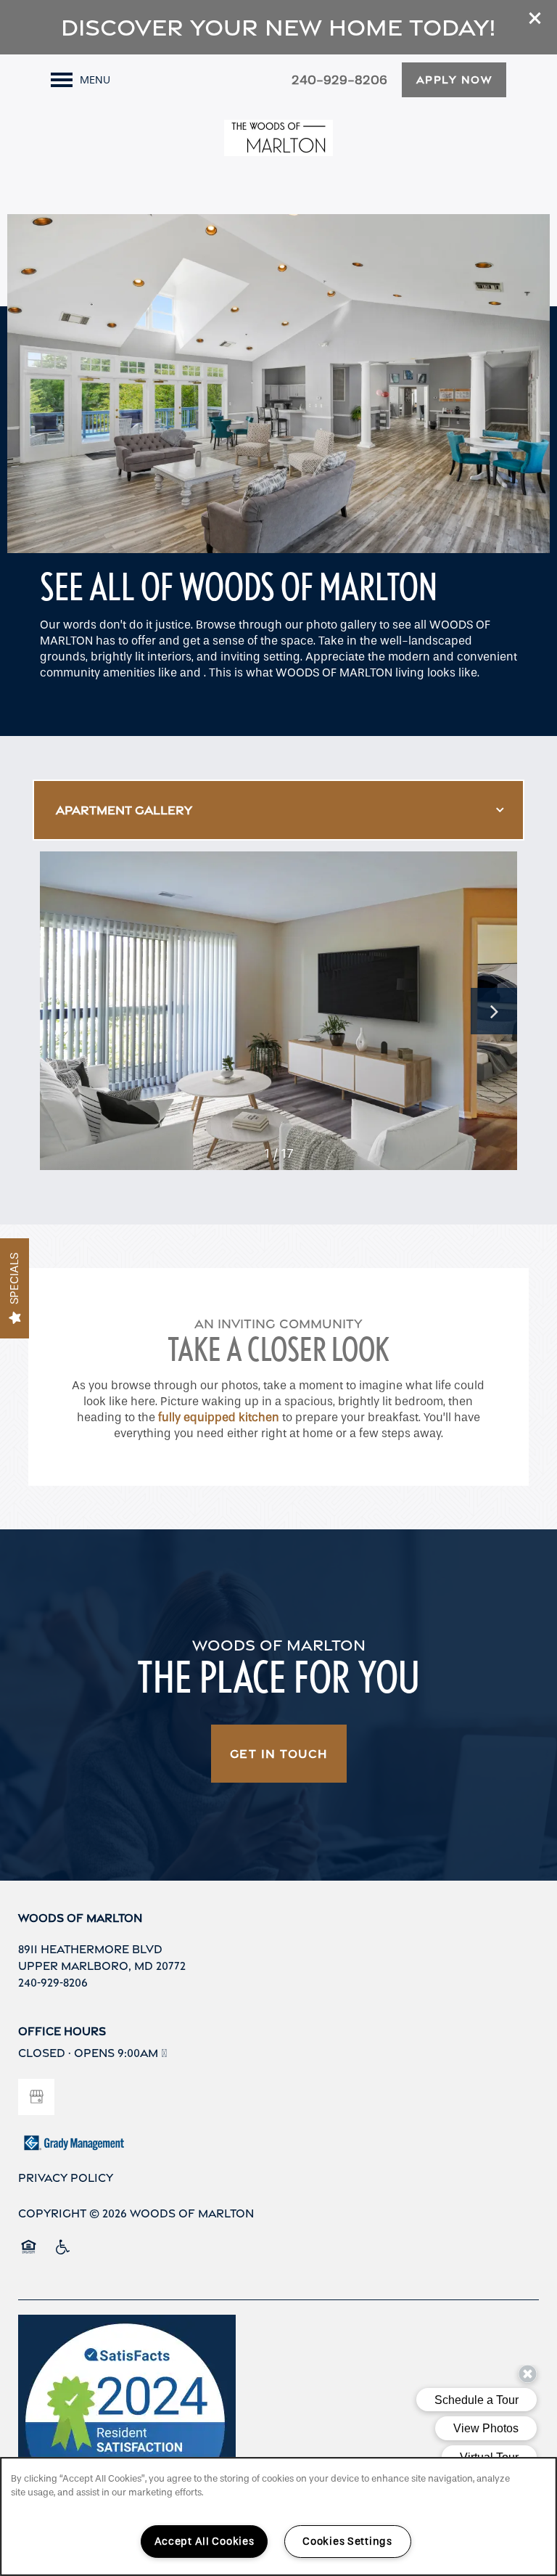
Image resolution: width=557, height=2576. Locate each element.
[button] (535, 18)
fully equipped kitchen (219, 1417)
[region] (278, 2516)
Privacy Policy (66, 2178)
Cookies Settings (347, 2542)
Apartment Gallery (124, 810)
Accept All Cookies (205, 2542)
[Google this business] (36, 2097)
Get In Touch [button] (279, 1754)
